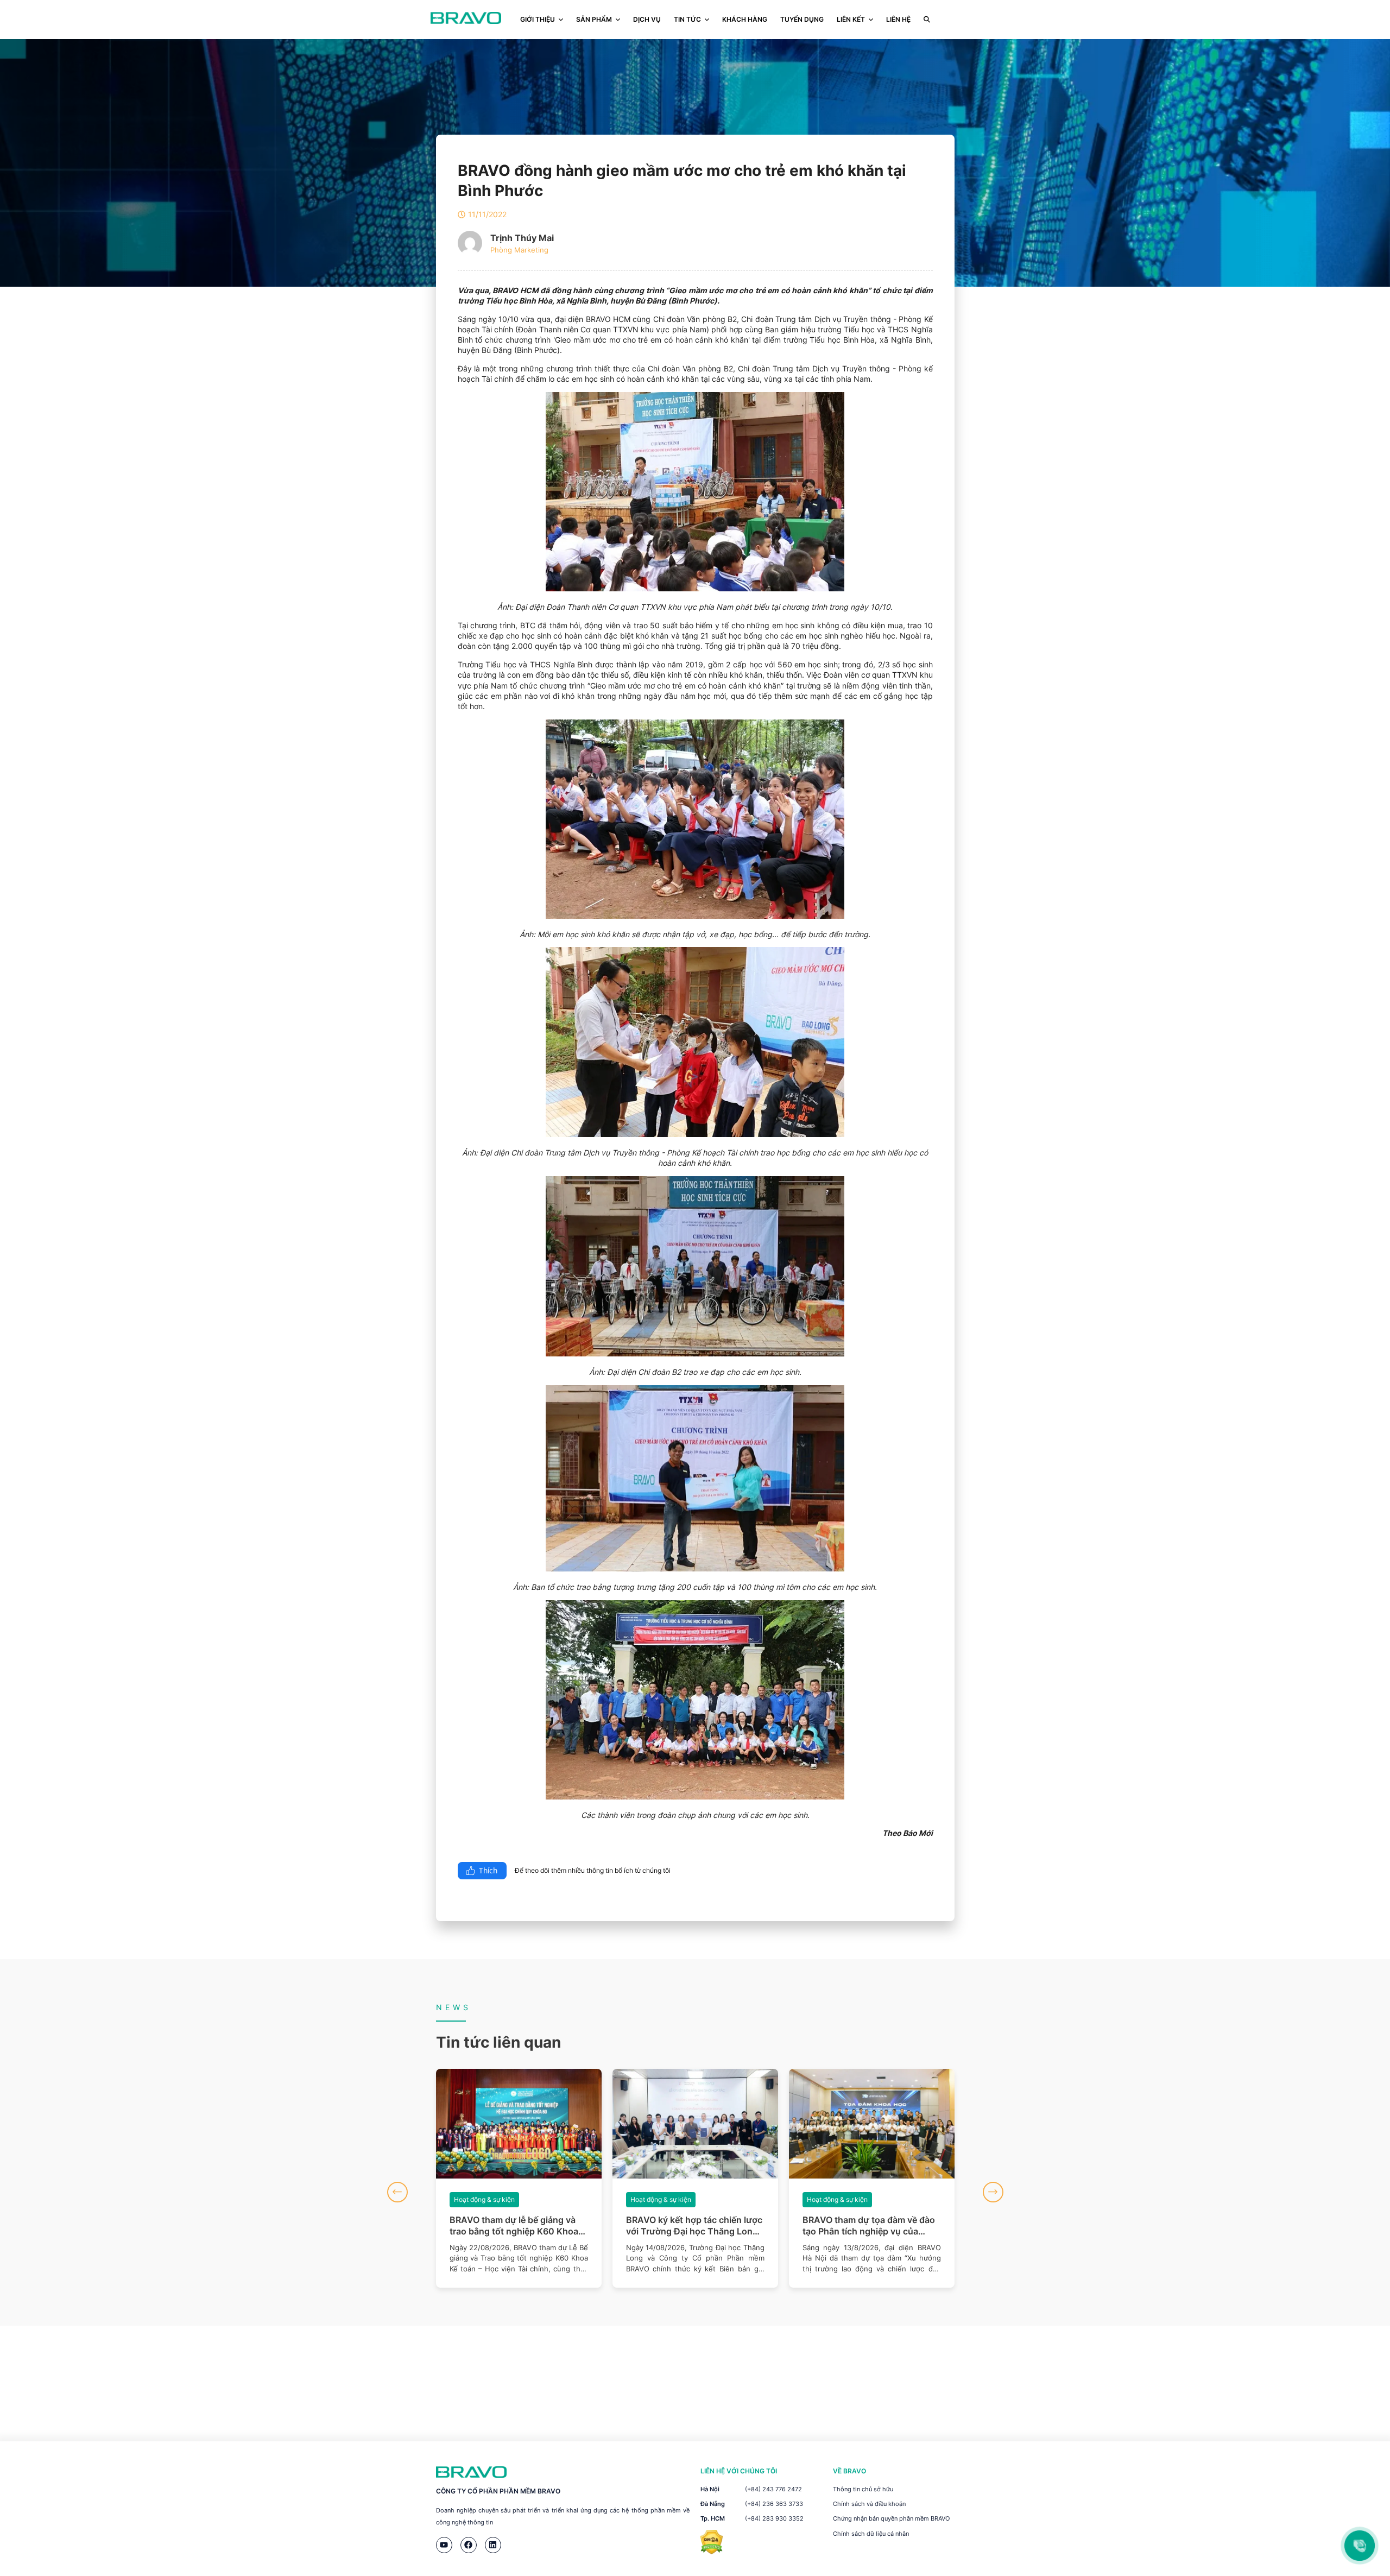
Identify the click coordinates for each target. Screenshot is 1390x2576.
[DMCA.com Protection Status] (712, 2551)
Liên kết (851, 19)
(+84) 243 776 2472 (773, 2489)
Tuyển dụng (802, 19)
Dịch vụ (647, 19)
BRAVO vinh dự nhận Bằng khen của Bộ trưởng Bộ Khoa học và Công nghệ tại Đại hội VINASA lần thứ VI (869, 2226)
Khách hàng (745, 19)
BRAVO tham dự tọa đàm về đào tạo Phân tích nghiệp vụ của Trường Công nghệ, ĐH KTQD (692, 2226)
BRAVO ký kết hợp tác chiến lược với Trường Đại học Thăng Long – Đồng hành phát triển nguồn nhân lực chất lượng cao (519, 2226)
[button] (397, 2192)
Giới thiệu (538, 19)
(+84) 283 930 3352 (774, 2518)
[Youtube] (444, 2545)
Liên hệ (898, 19)
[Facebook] (469, 2545)
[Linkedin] (493, 2545)
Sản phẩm (594, 19)
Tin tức (687, 19)
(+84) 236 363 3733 (774, 2504)
